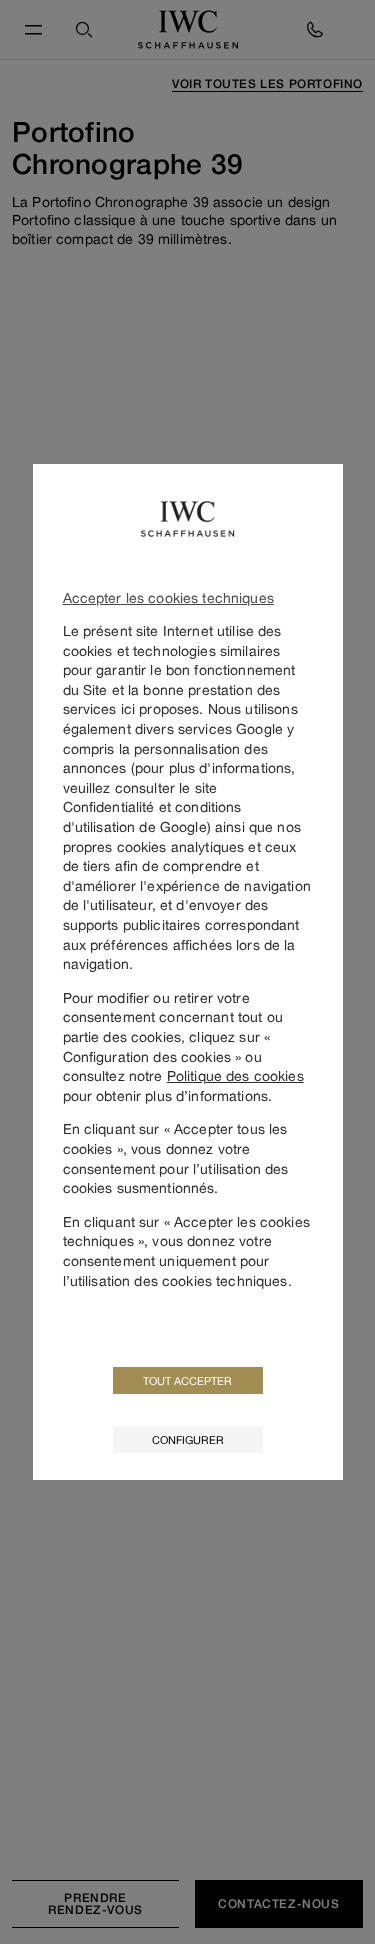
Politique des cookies (235, 1075)
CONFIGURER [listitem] (188, 1439)
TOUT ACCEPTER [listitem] (187, 1380)
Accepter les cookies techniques (168, 597)
